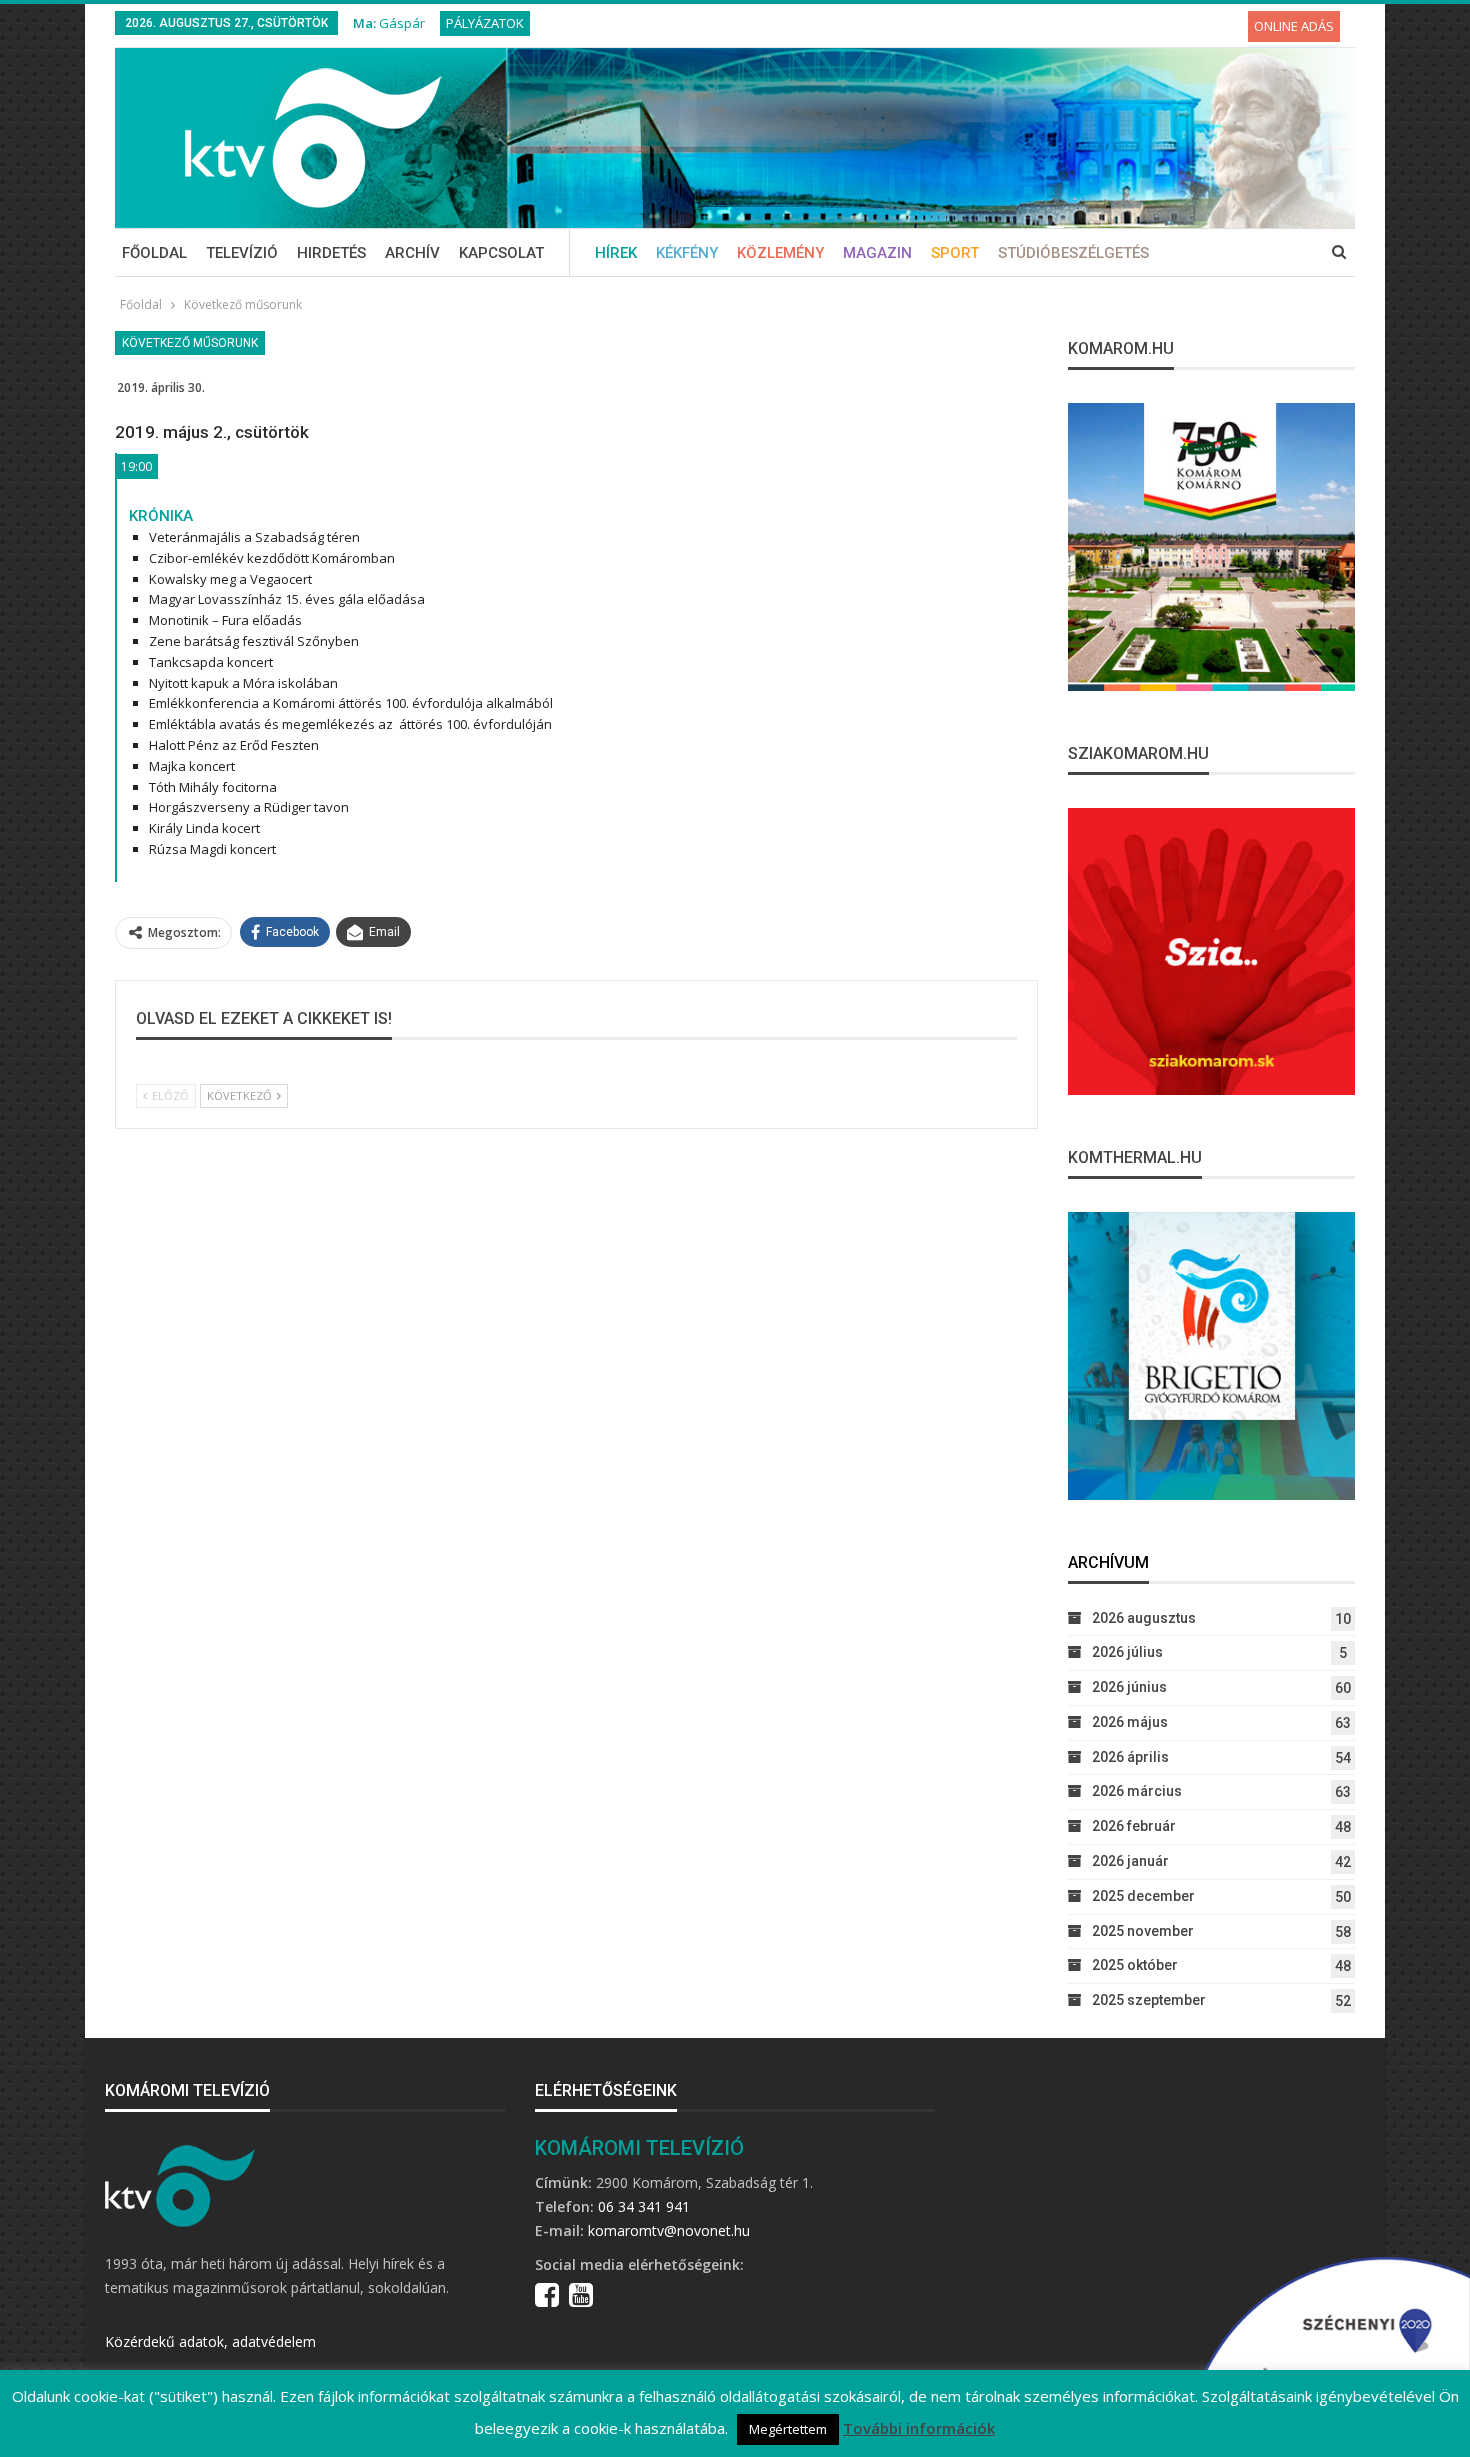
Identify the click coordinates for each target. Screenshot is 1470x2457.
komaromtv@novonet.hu (669, 2230)
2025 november (1143, 1931)
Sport (955, 253)
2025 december (1143, 1896)
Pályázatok (485, 23)
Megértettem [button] (788, 2429)
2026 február (1134, 1826)
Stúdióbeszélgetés (1073, 253)
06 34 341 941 (644, 2206)
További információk (919, 2428)
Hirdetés (331, 253)
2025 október (1135, 1965)
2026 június (1129, 1687)
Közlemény (780, 253)
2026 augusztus (1144, 1618)
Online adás (1294, 26)
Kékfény (687, 253)
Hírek (616, 253)
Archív (412, 253)
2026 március (1137, 1791)
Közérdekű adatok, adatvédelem (210, 2341)
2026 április (1130, 1757)
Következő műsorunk (190, 343)
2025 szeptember (1149, 2000)
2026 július (1127, 1652)
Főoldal (154, 253)
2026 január (1130, 1861)
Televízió (242, 253)
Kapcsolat (501, 253)
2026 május (1130, 1722)
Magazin (877, 253)
